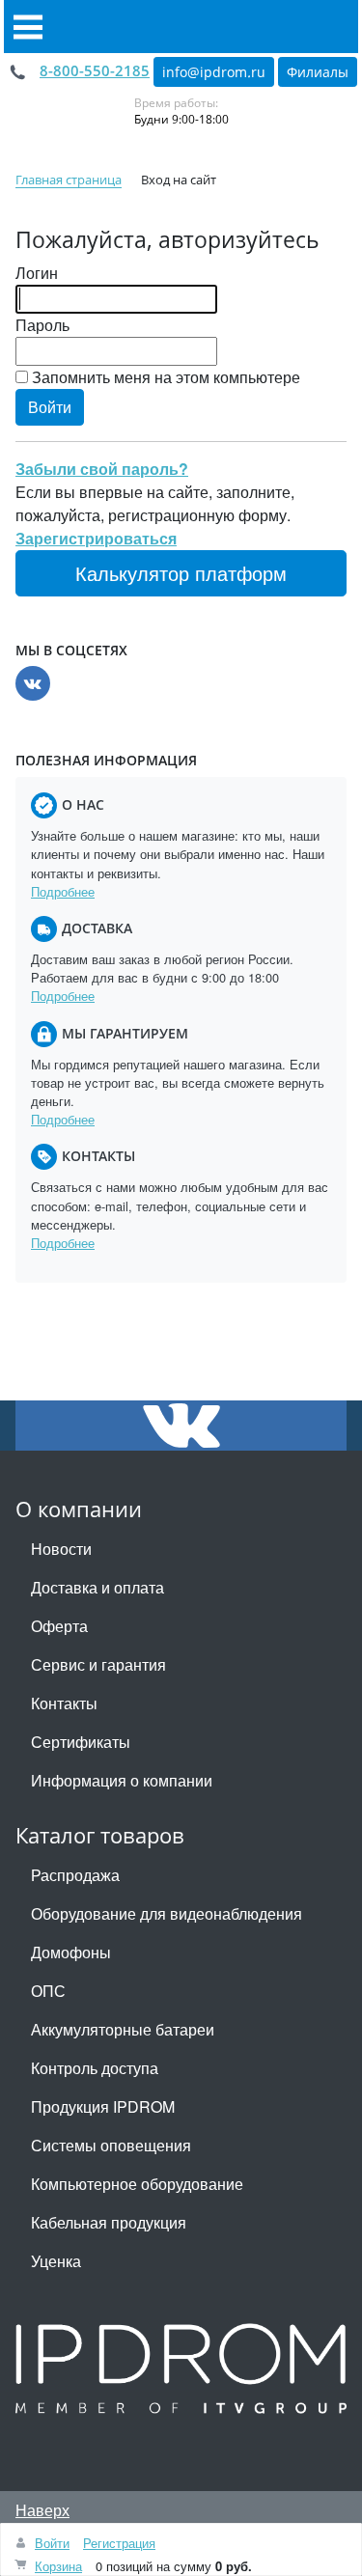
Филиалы (318, 72)
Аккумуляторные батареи (123, 2029)
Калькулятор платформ (181, 573)
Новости (61, 1549)
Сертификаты (81, 1742)
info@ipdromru (214, 72)
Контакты (64, 1703)
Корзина (58, 2566)
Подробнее (63, 891)
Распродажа (75, 1875)
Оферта (59, 1626)
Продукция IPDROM (103, 2106)
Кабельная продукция (109, 2222)
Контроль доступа (95, 2068)
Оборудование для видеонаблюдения (167, 1913)
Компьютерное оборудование (137, 2184)
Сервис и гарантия (98, 1664)
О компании (79, 1509)
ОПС (48, 1991)
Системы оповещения (111, 2145)
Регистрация (119, 2543)
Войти (52, 2543)
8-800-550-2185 (95, 70)
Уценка (56, 2261)
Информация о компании (122, 1780)
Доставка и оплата (97, 1587)
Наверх (42, 2510)
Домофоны (71, 1952)
